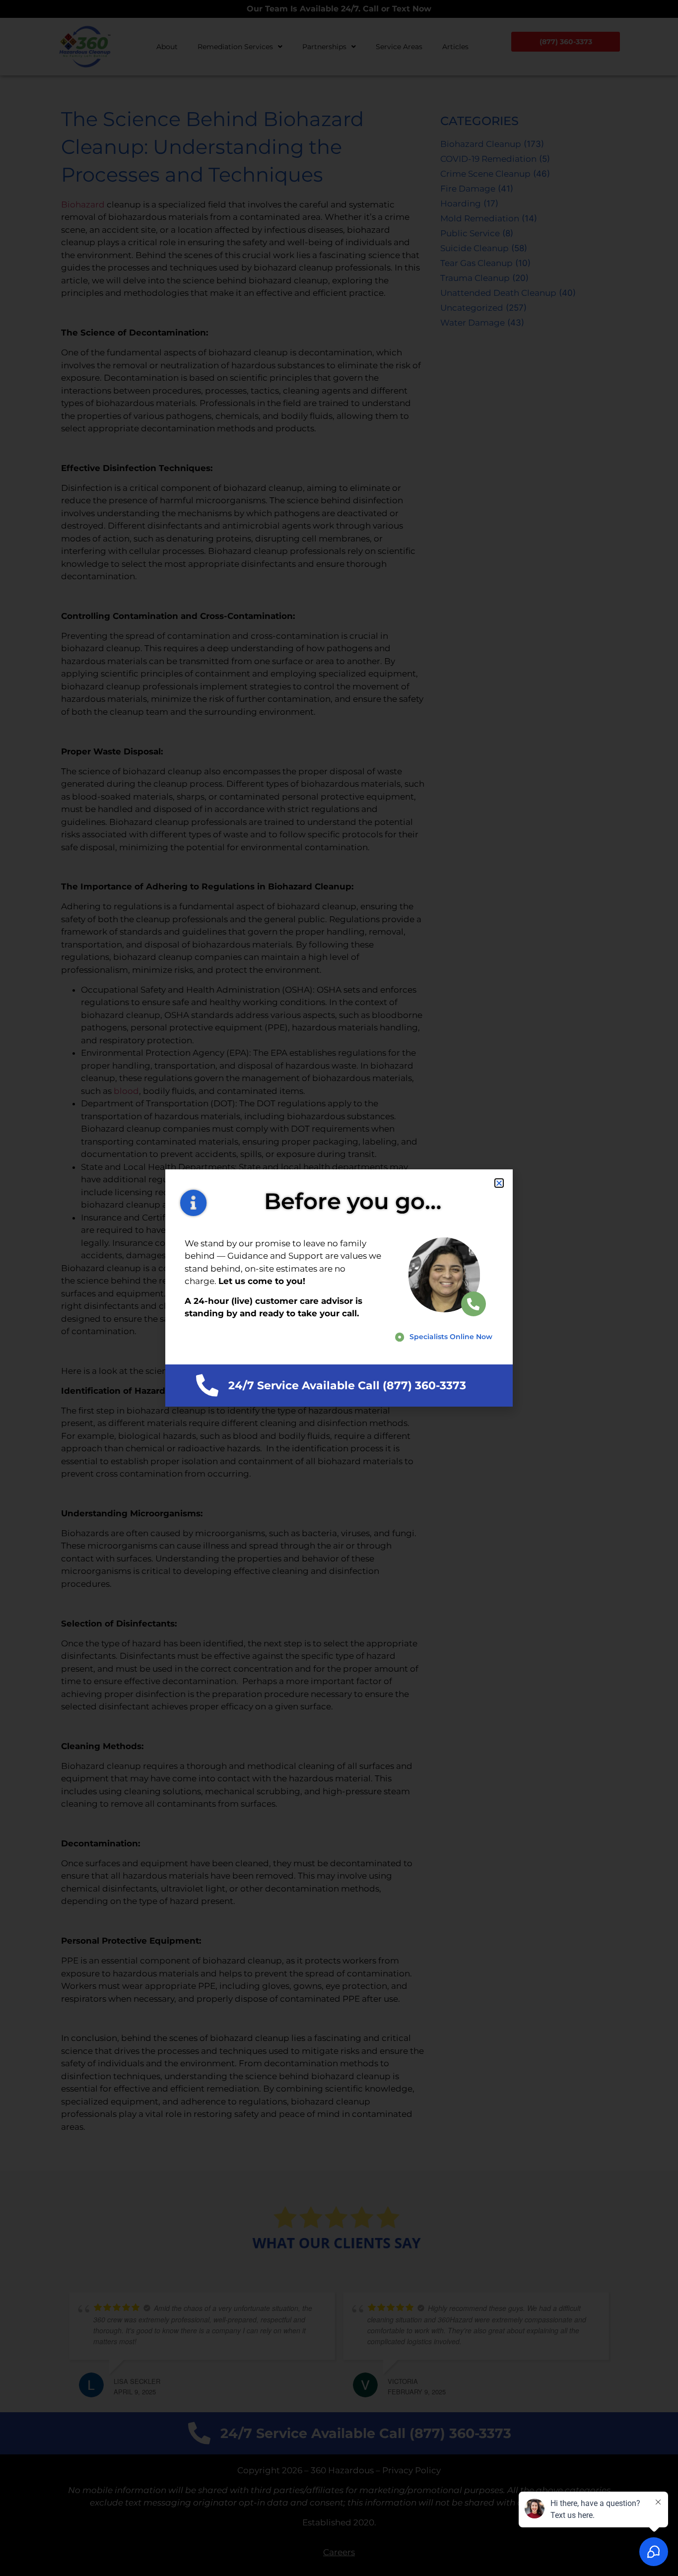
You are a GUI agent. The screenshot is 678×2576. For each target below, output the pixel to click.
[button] (499, 1183)
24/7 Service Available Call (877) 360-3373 (347, 1386)
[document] (339, 1288)
